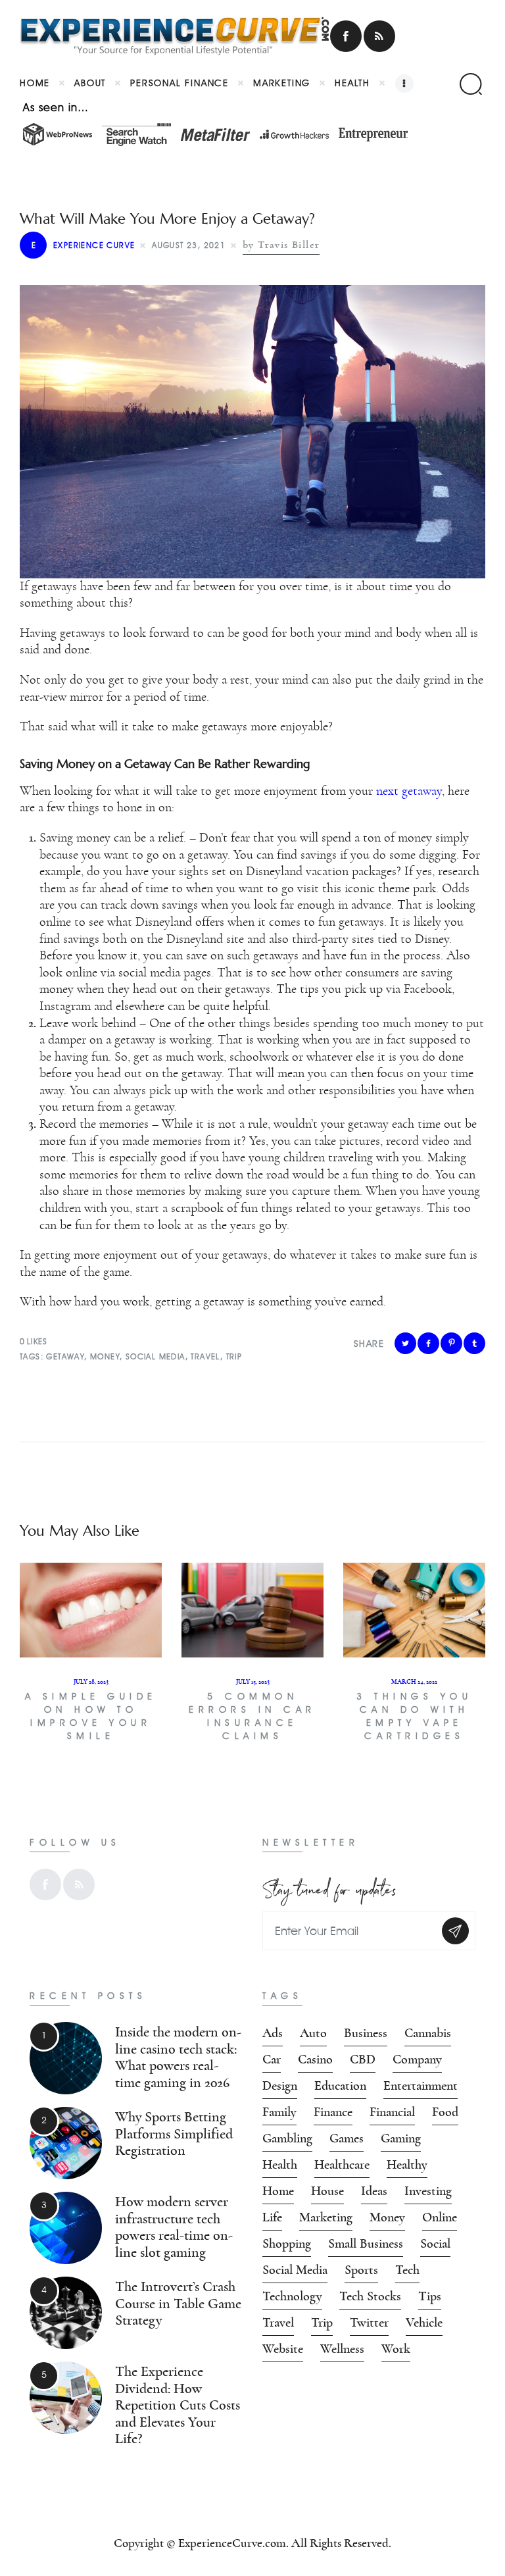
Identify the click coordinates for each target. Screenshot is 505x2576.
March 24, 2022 (414, 1682)
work (396, 2349)
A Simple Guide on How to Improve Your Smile (91, 1716)
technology (292, 2296)
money (105, 1356)
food (445, 2112)
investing (428, 2191)
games (347, 2138)
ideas (374, 2191)
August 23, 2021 (189, 245)
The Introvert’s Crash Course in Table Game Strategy (178, 2304)
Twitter (369, 2323)
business (366, 2033)
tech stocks (370, 2296)
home (278, 2191)
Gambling (287, 2138)
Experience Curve (83, 245)
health (280, 2165)
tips (430, 2296)
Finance (333, 2112)
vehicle (424, 2323)
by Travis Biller (281, 245)
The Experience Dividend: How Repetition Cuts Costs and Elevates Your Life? (178, 2405)
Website (283, 2349)
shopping (287, 2244)
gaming (401, 2138)
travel (205, 1356)
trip (234, 1356)
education (340, 2086)
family (279, 2112)
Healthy (407, 2165)
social (435, 2244)
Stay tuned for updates (329, 1887)
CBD (363, 2059)
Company (417, 2059)
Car (272, 2059)
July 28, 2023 (91, 1682)
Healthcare (342, 2165)
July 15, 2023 (253, 1682)
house (327, 2191)
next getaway (407, 791)
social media (148, 972)
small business (366, 2244)
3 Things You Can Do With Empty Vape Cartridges (414, 1716)
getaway (65, 1356)
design (280, 2086)
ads (273, 2033)
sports (361, 2270)
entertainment (421, 2086)
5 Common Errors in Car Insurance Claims (252, 1716)
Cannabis (428, 2033)
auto (313, 2033)
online (440, 2217)
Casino (315, 2059)
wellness (342, 2349)
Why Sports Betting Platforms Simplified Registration (174, 2134)
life (272, 2217)
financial (392, 2112)
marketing (326, 2217)
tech (407, 2270)
